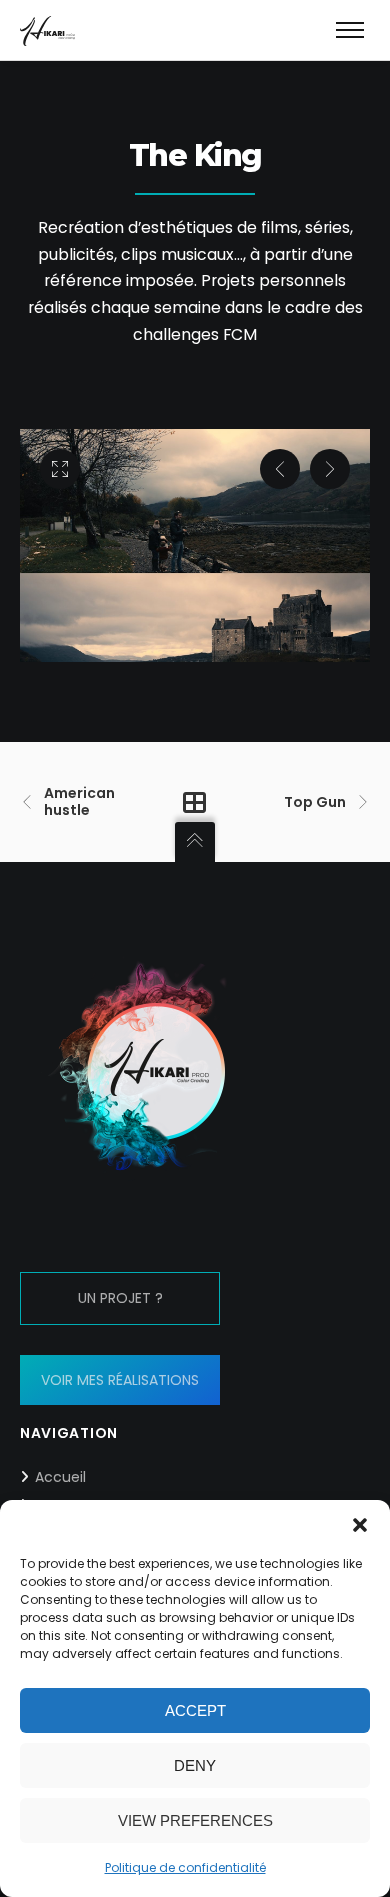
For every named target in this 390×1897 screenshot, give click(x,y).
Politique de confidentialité (185, 1867)
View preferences (195, 1820)
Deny (195, 1765)
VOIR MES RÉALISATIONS (120, 1380)
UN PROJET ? (120, 1298)
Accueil (60, 1477)
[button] (360, 1525)
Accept (195, 1710)
